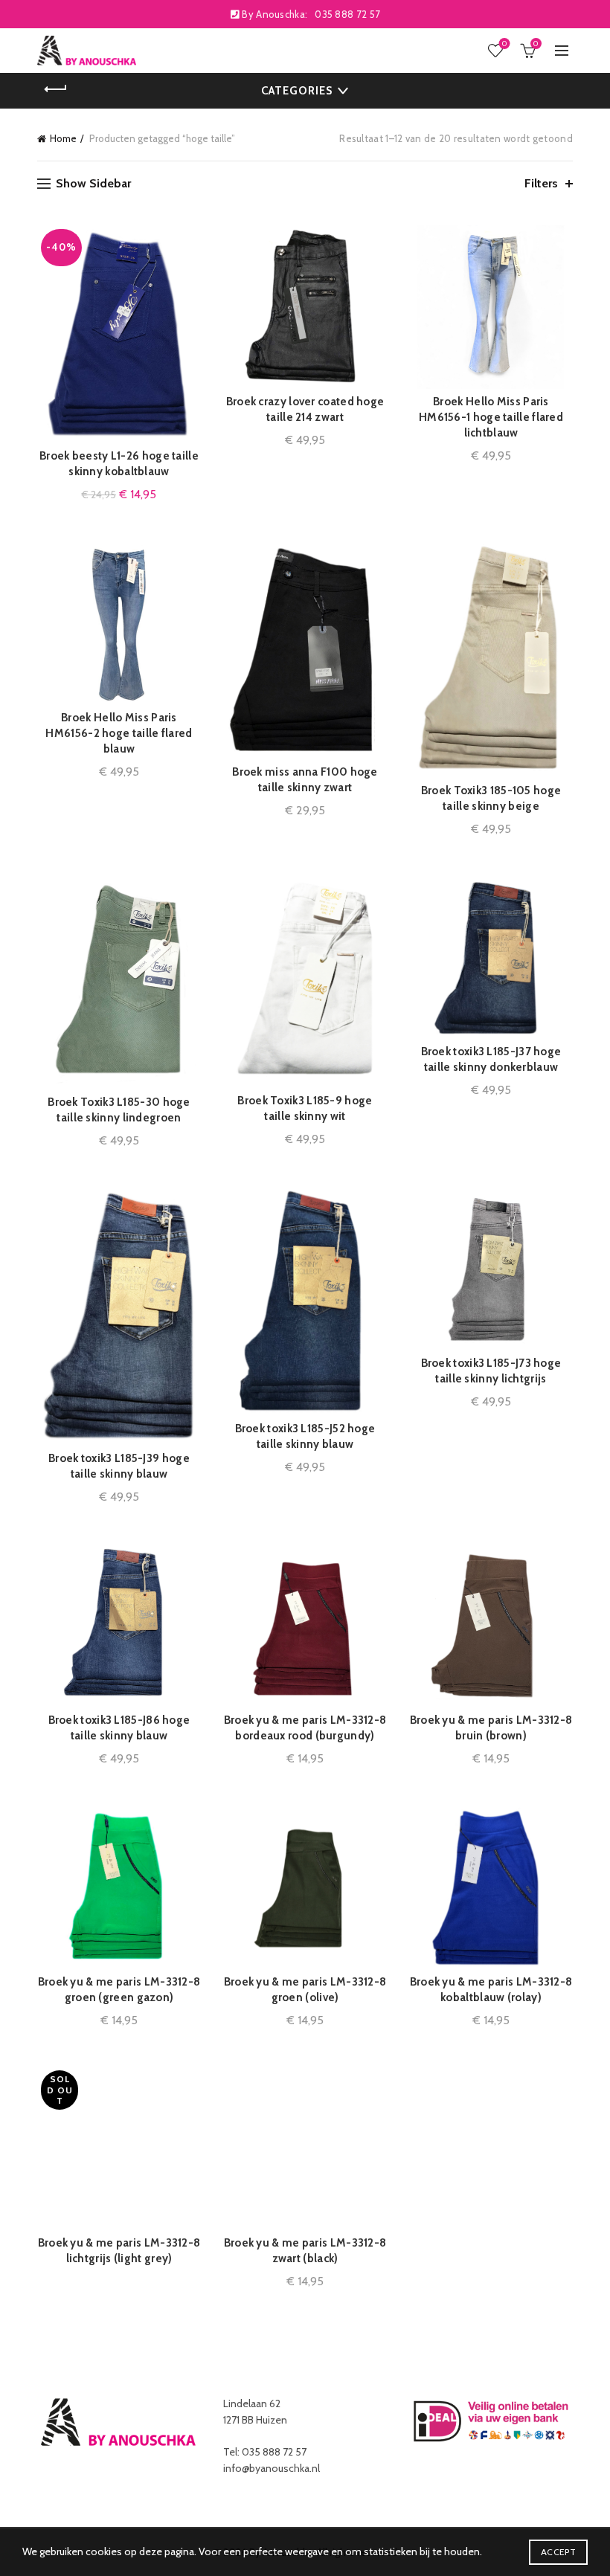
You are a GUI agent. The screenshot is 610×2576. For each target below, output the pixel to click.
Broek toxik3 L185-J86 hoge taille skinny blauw (119, 1728)
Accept (558, 2552)
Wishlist (504, 44)
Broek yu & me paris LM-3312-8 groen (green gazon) (119, 1990)
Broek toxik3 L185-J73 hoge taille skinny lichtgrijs (491, 1371)
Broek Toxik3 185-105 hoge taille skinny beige (491, 798)
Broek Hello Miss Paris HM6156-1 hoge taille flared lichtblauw (491, 417)
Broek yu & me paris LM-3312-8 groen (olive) (305, 1990)
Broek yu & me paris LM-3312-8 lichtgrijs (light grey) (119, 2251)
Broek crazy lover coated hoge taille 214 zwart (305, 409)
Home (63, 138)
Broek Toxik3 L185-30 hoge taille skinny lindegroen (119, 1110)
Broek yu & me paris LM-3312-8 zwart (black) (305, 2251)
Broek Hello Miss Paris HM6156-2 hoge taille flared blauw (119, 733)
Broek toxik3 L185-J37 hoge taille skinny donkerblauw (491, 1059)
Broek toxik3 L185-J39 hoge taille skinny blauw (119, 1466)
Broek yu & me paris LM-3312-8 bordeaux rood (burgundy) (305, 1728)
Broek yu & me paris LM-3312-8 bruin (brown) (491, 1728)
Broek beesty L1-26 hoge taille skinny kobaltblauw (119, 464)
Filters (541, 183)
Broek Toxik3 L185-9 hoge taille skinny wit (305, 1108)
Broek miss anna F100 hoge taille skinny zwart (305, 780)
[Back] (56, 89)
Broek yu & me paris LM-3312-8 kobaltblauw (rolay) (491, 1990)
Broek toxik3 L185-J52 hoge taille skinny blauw (305, 1436)
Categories (297, 91)
